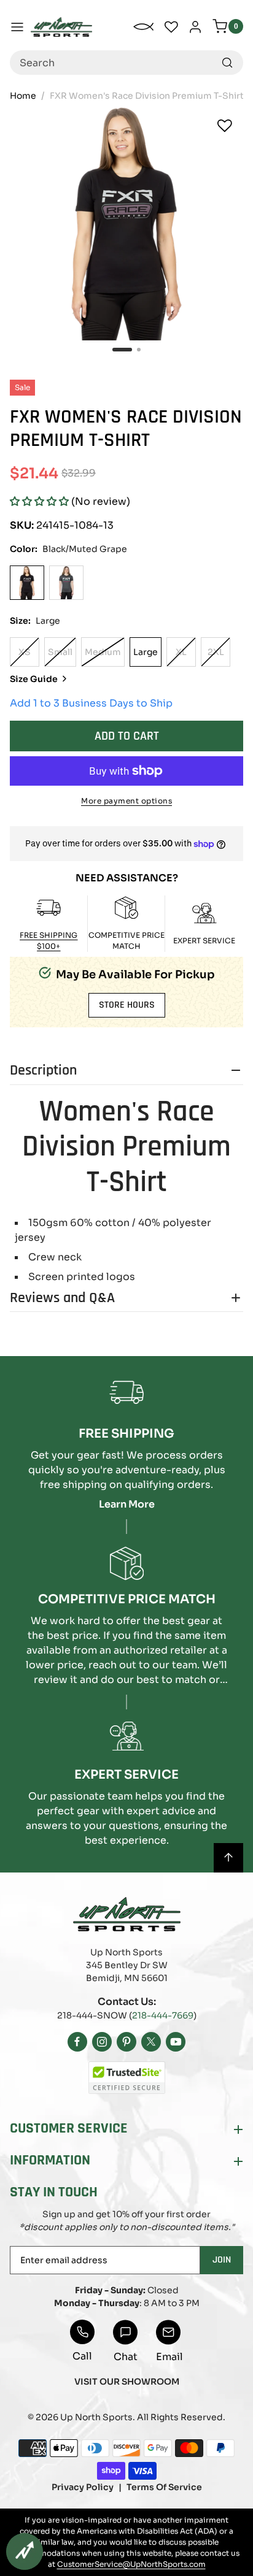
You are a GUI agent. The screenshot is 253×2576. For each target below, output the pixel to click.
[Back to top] (228, 1858)
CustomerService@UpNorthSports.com (131, 2564)
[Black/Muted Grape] (27, 583)
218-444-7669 (163, 2015)
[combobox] (126, 63)
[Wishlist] (225, 126)
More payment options (126, 801)
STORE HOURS (127, 1005)
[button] (39, 501)
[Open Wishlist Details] (171, 27)
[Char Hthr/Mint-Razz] (66, 583)
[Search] (227, 63)
